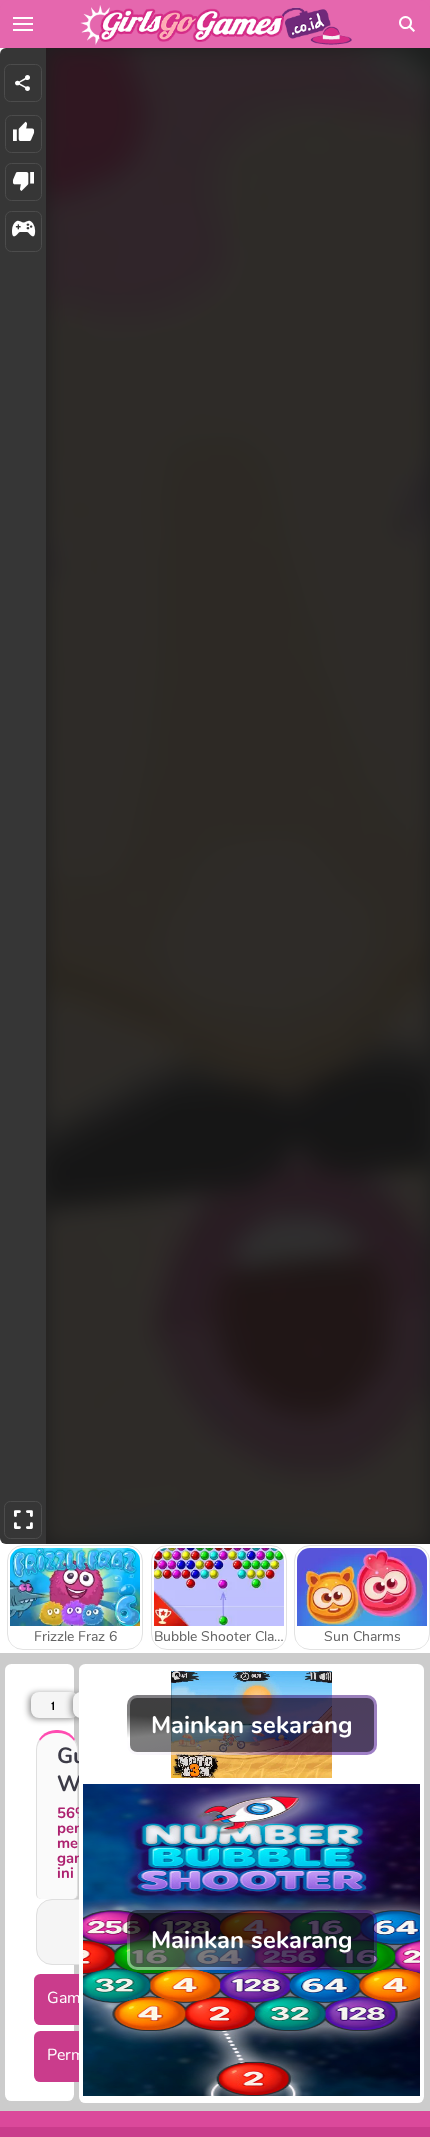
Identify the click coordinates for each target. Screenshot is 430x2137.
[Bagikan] (23, 83)
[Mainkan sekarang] (251, 1773)
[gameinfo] (23, 231)
